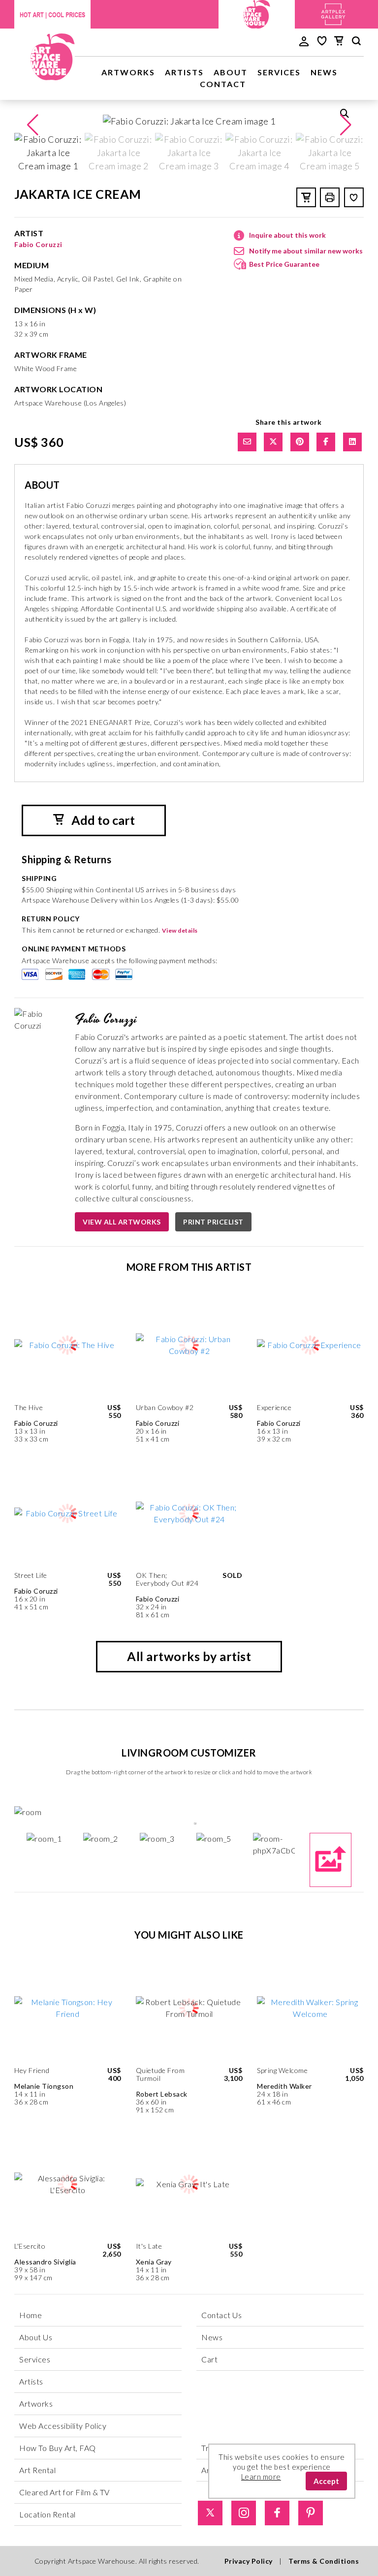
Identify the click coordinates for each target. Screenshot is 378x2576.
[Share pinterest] (300, 442)
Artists (184, 72)
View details (180, 930)
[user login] (304, 40)
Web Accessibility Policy (63, 2426)
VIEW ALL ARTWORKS (122, 1222)
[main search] (356, 42)
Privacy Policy (249, 2561)
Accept (326, 2481)
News (324, 72)
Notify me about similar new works (306, 251)
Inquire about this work (287, 235)
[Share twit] (273, 442)
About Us (36, 2337)
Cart (209, 2359)
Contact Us (221, 2315)
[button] (346, 125)
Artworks (128, 72)
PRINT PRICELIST (213, 1222)
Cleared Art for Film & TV (64, 2492)
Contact (223, 84)
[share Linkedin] (352, 442)
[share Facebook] (326, 442)
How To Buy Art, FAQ (58, 2448)
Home (31, 2315)
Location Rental (47, 2514)
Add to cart (102, 820)
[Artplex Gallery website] (333, 13)
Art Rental (37, 2470)
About (231, 72)
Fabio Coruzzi (38, 244)
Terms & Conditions (324, 2561)
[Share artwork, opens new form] (247, 442)
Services (279, 72)
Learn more (261, 2477)
